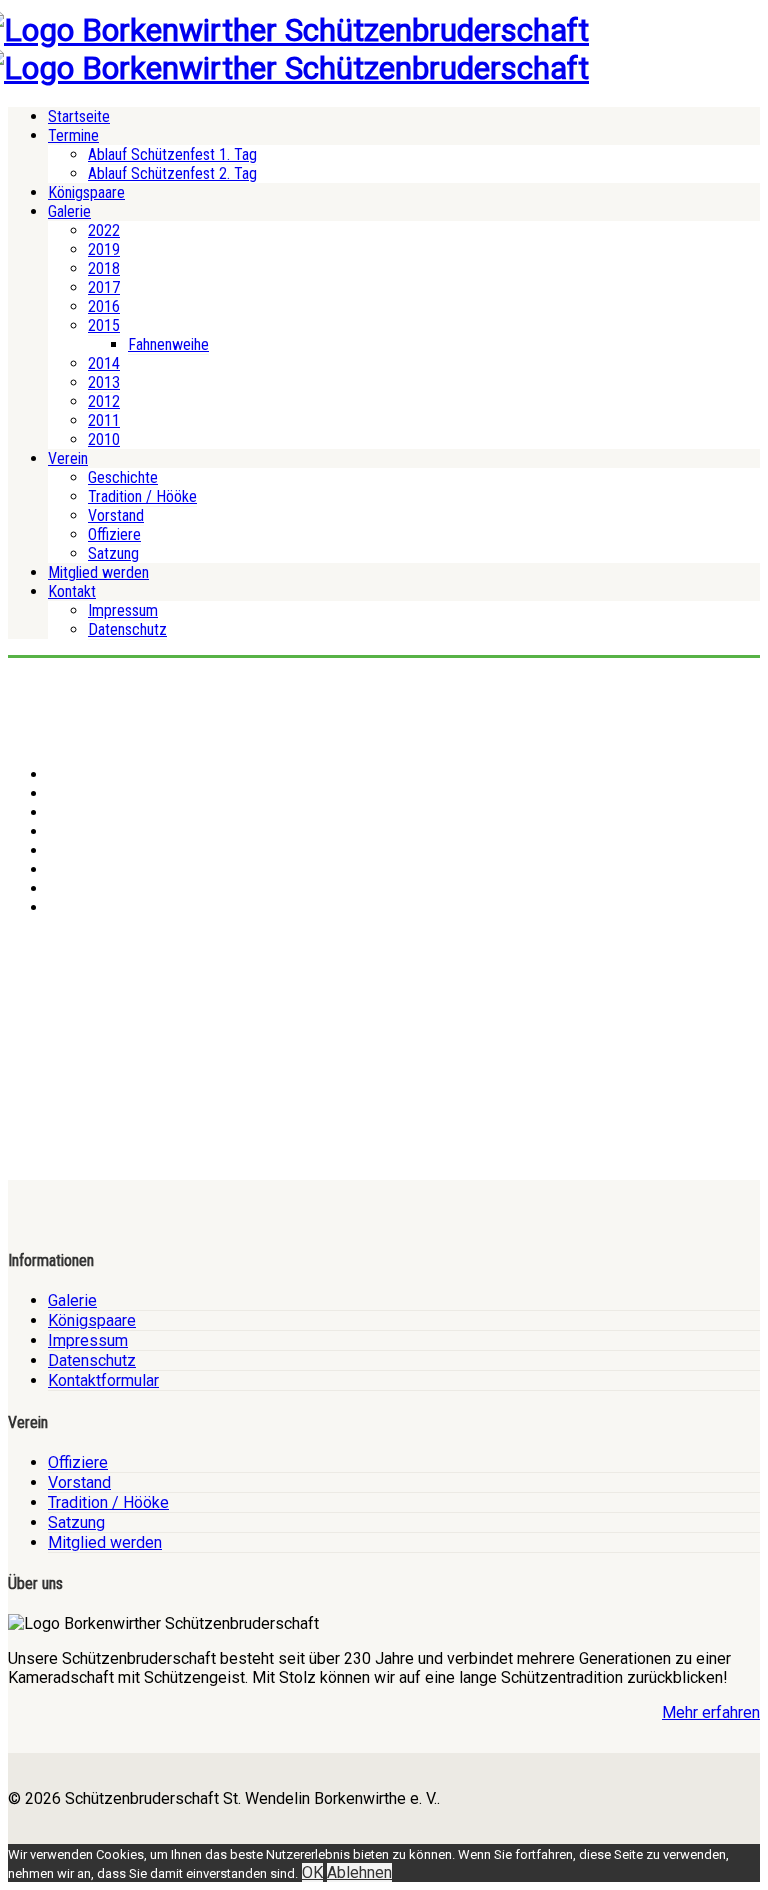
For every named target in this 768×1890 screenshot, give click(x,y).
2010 (104, 439)
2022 (104, 230)
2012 (104, 401)
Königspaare (86, 192)
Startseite (79, 116)
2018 (104, 268)
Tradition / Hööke (142, 496)
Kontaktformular (103, 1380)
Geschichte (123, 477)
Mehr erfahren (711, 1712)
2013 (104, 382)
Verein (68, 458)
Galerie (69, 211)
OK (312, 1872)
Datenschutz (127, 629)
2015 (104, 325)
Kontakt (72, 591)
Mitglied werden (98, 572)
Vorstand (116, 515)
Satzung (113, 553)
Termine (73, 135)
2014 (104, 363)
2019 (104, 249)
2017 (104, 287)
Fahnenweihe (168, 344)
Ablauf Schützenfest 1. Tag (172, 154)
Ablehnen (359, 1872)
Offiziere (114, 534)
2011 (104, 420)
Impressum (123, 610)
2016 (104, 306)
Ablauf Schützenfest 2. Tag (172, 173)
